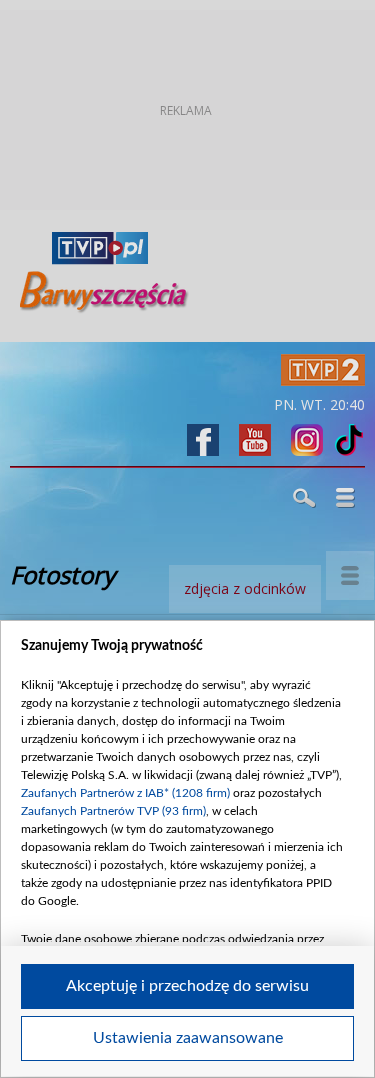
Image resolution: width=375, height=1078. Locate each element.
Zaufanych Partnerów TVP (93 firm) (113, 811)
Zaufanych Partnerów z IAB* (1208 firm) (125, 793)
